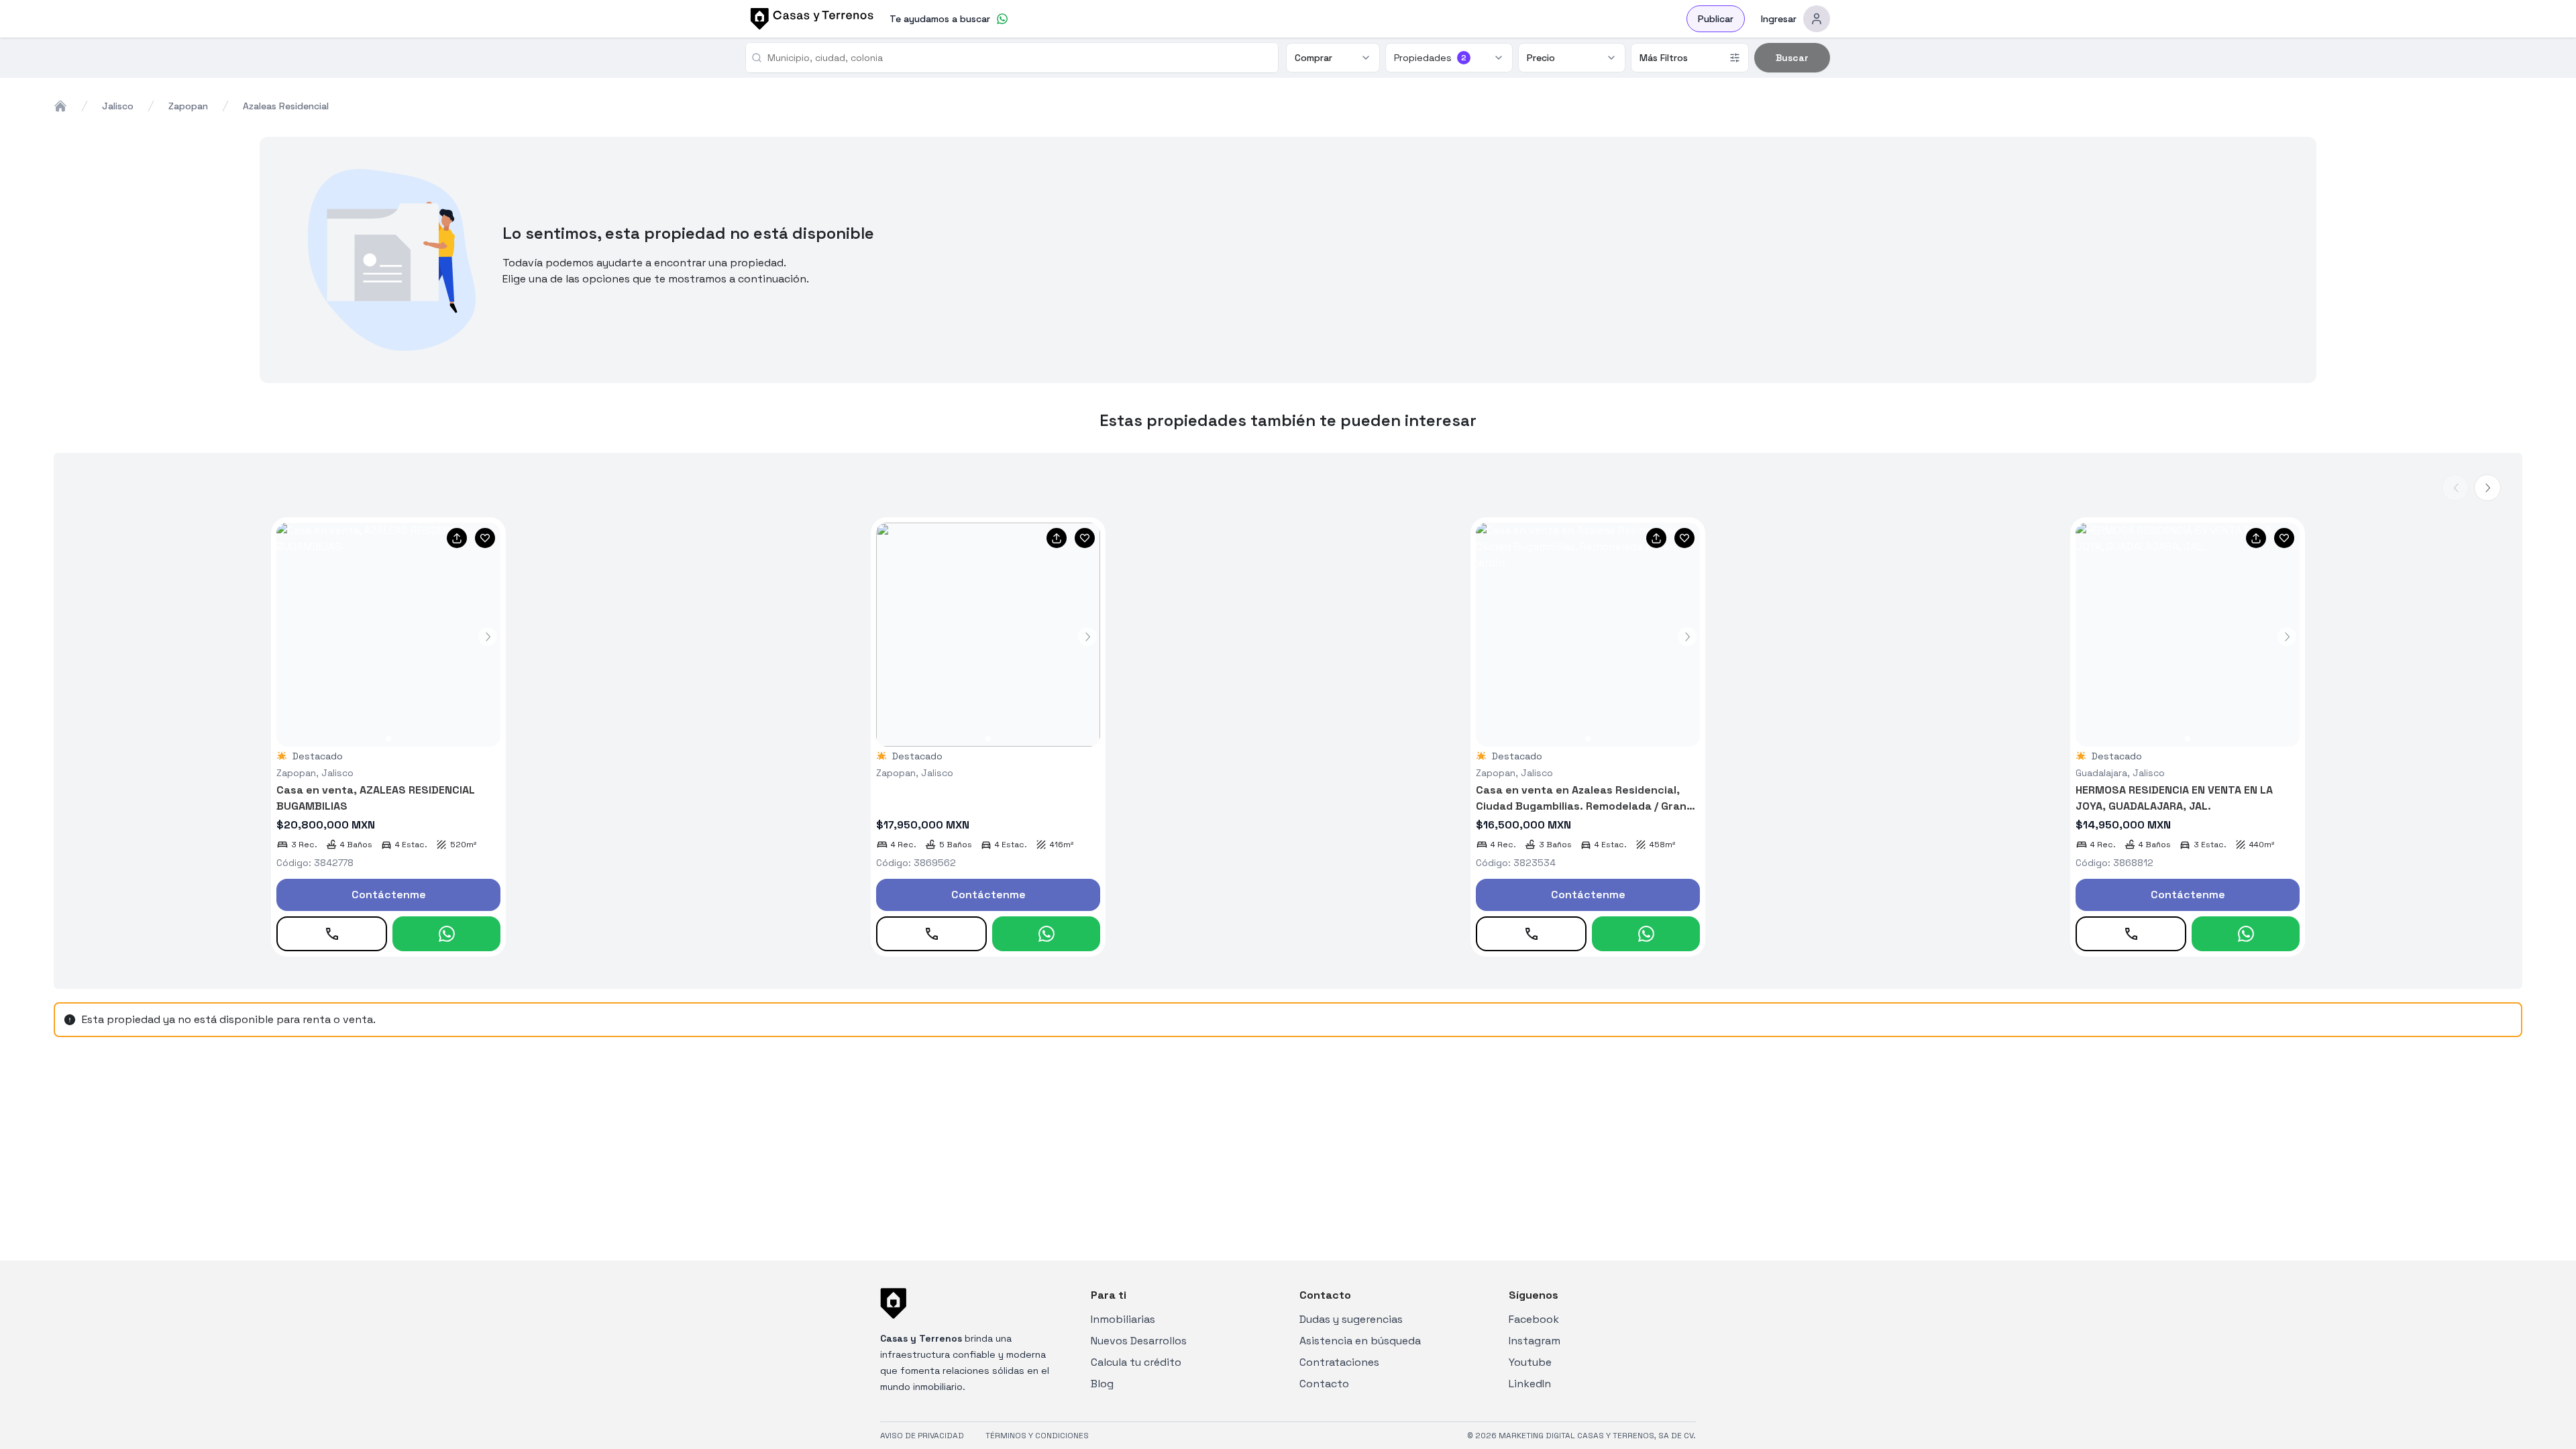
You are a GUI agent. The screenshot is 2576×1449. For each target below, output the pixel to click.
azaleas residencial (286, 106)
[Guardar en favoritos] (485, 538)
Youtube (1530, 1362)
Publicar (1716, 19)
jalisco (118, 106)
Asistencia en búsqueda (1360, 1341)
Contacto (1324, 1384)
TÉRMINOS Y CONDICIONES (1037, 1436)
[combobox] (1017, 58)
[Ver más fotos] (388, 635)
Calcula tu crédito (1136, 1362)
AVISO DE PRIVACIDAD (922, 1436)
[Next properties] (2487, 488)
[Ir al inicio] (810, 19)
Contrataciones (1339, 1362)
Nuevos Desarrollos (1139, 1341)
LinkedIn (1530, 1384)
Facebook (1534, 1319)
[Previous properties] (2455, 488)
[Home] (60, 106)
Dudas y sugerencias (1351, 1319)
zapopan (188, 106)
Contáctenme (389, 895)
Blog (1102, 1384)
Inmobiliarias (1123, 1319)
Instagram (1535, 1341)
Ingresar (1779, 19)
